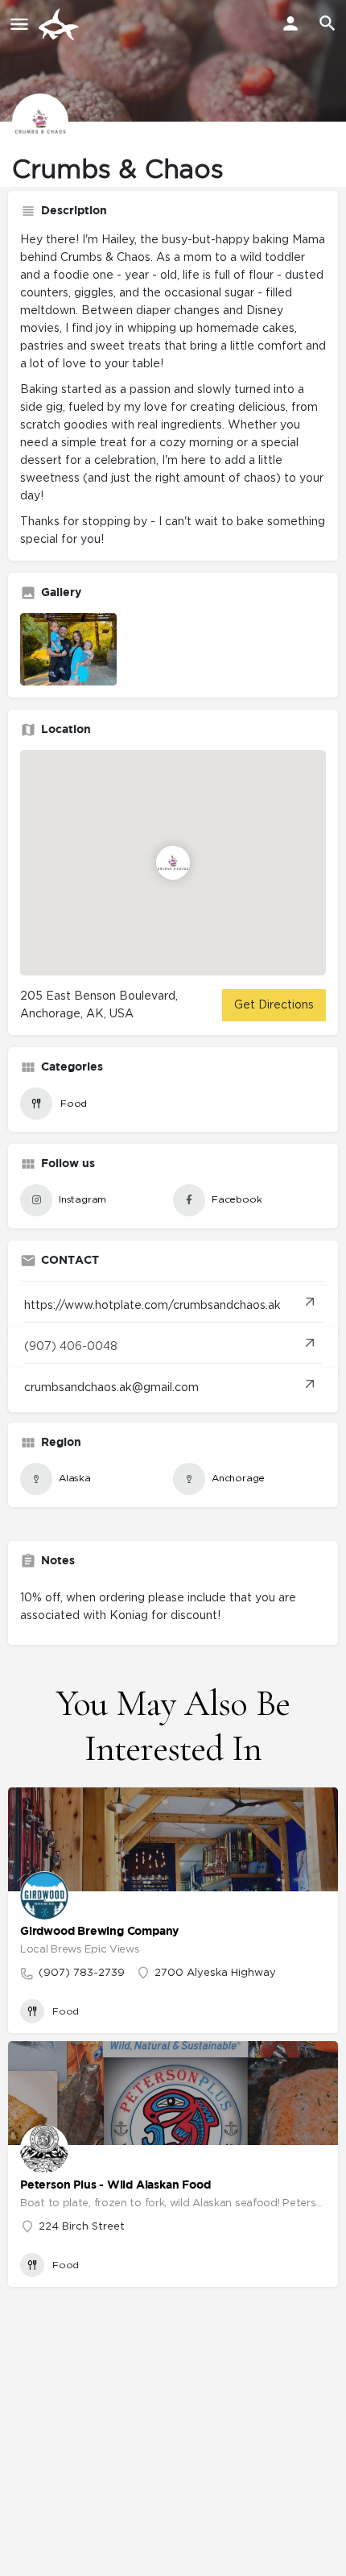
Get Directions (274, 1005)
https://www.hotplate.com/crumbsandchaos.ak (152, 1306)
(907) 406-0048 (71, 1347)
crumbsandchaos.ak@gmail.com (111, 1388)
